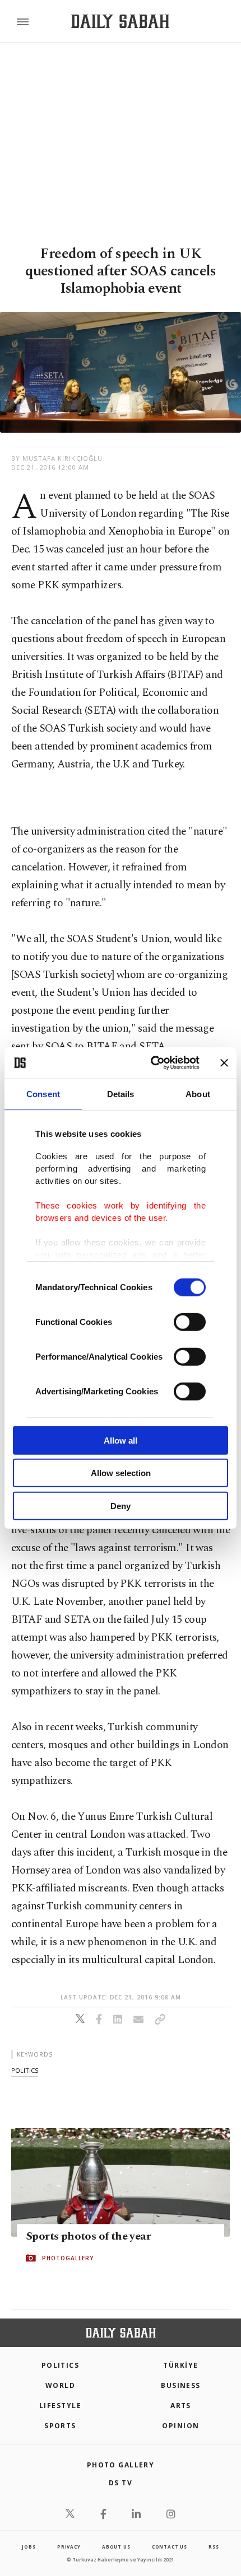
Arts (181, 2406)
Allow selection (121, 1473)
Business (181, 2385)
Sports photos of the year (88, 2236)
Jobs (29, 2547)
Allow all (121, 1440)
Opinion (180, 2426)
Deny (121, 1505)
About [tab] (198, 1093)
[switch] (190, 1322)
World (60, 2385)
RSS (214, 2547)
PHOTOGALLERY (68, 2258)
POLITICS (61, 2365)
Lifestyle (60, 2406)
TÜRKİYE (180, 2365)
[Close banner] (224, 1063)
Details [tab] (121, 1093)
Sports (60, 2426)
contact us (170, 2547)
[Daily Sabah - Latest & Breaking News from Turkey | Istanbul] (120, 22)
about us (116, 2547)
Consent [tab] (43, 1093)
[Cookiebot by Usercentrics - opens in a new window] (152, 1063)
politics (25, 2070)
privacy (69, 2547)
